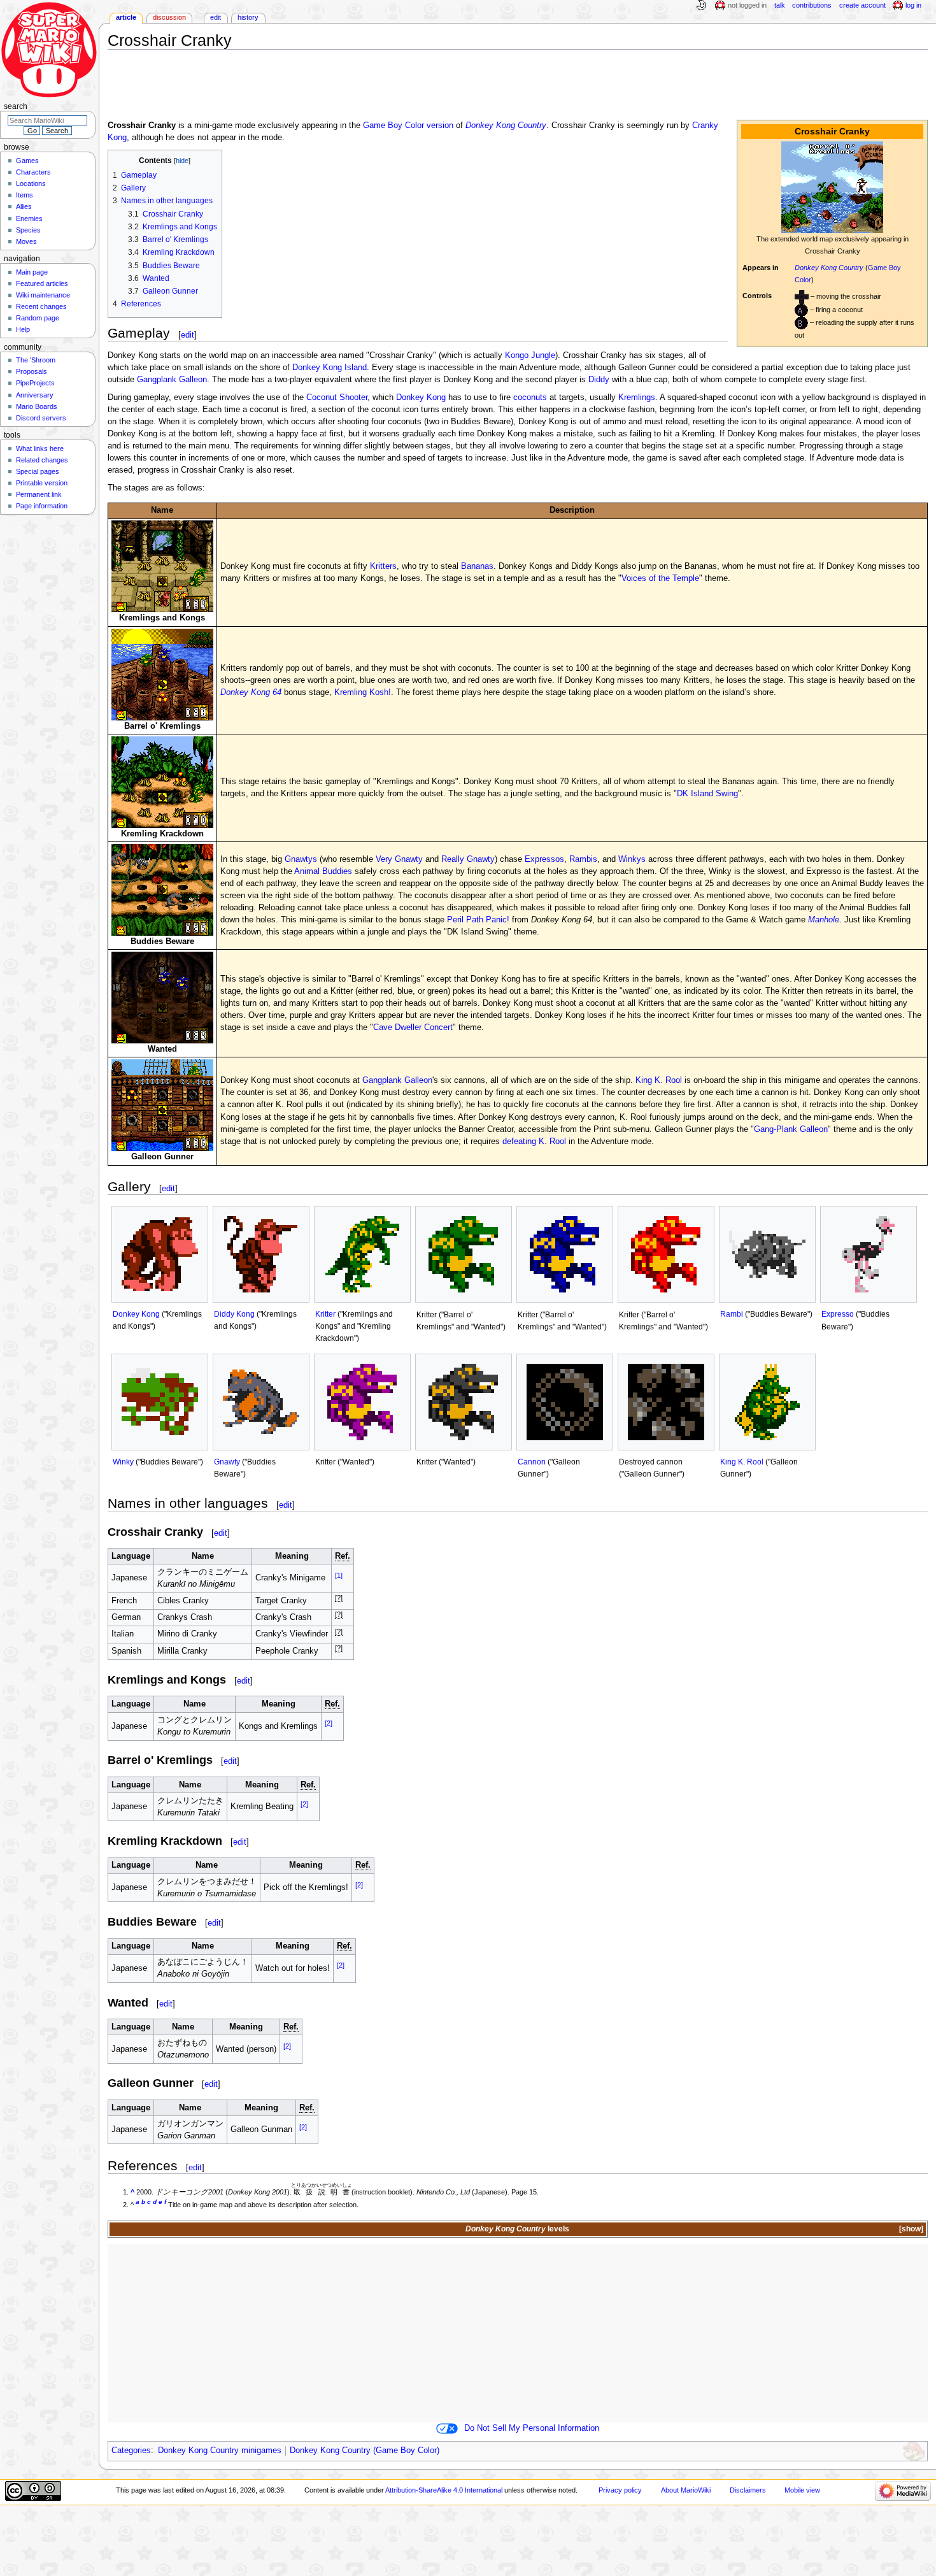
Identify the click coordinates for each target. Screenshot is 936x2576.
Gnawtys (301, 859)
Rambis (583, 859)
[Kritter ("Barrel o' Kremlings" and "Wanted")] (464, 1254)
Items (25, 195)
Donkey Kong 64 (251, 692)
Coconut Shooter (337, 397)
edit (188, 335)
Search (16, 106)
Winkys (632, 859)
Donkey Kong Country (829, 268)
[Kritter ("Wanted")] (362, 1402)
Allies (24, 206)
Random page (38, 318)
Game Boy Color (394, 125)
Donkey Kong (421, 397)
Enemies (29, 218)
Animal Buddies (323, 871)
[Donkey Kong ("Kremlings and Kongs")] (160, 1254)
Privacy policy (620, 2490)
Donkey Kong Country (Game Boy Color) (365, 2451)
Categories (131, 2451)
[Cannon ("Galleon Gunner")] (565, 1402)
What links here (40, 448)
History (248, 17)
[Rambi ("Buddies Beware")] (767, 1254)
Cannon (532, 1462)
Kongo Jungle (530, 355)
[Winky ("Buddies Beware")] (160, 1402)
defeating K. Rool (534, 1141)
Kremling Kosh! (363, 692)
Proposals (32, 371)
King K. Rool (659, 1080)
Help (23, 329)
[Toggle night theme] (701, 6)
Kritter (325, 1314)
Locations (31, 183)
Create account (862, 5)
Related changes (42, 460)
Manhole (824, 920)
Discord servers (41, 418)
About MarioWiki (686, 2490)
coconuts (530, 397)
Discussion (169, 17)
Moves (26, 241)
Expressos (544, 859)
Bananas (477, 566)
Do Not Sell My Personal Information (532, 2428)
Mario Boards (37, 406)
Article (126, 17)
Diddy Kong (234, 1314)
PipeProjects (35, 383)
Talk (780, 5)
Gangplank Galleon (172, 380)
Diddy (599, 380)
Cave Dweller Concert (413, 1027)
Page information (42, 506)
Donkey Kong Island (330, 368)
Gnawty (227, 1462)
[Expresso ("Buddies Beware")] (869, 1254)
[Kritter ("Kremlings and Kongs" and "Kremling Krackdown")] (362, 1254)
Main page (32, 272)
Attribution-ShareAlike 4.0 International (444, 2490)
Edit (216, 17)
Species (28, 230)
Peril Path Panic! (478, 920)
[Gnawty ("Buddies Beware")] (261, 1402)
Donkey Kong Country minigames (220, 2451)
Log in (913, 5)
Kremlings (637, 397)
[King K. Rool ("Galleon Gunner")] (767, 1402)
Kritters (383, 566)
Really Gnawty (468, 859)
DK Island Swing (707, 794)
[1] (339, 1575)
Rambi (732, 1314)
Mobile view (802, 2490)
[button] (910, 2229)
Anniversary (35, 395)
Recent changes (41, 306)
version (440, 125)
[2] (329, 1723)
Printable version (42, 483)
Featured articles (42, 283)
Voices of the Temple (660, 578)
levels (558, 2229)
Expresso (838, 1314)
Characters (33, 172)
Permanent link (39, 494)
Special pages (38, 471)
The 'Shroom (36, 360)
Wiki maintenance (43, 295)
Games (27, 161)
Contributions (812, 5)
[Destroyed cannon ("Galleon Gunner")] (666, 1402)
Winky (123, 1462)
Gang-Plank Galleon (791, 1129)
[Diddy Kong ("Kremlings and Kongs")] (261, 1254)
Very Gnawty (399, 859)
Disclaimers (748, 2490)
